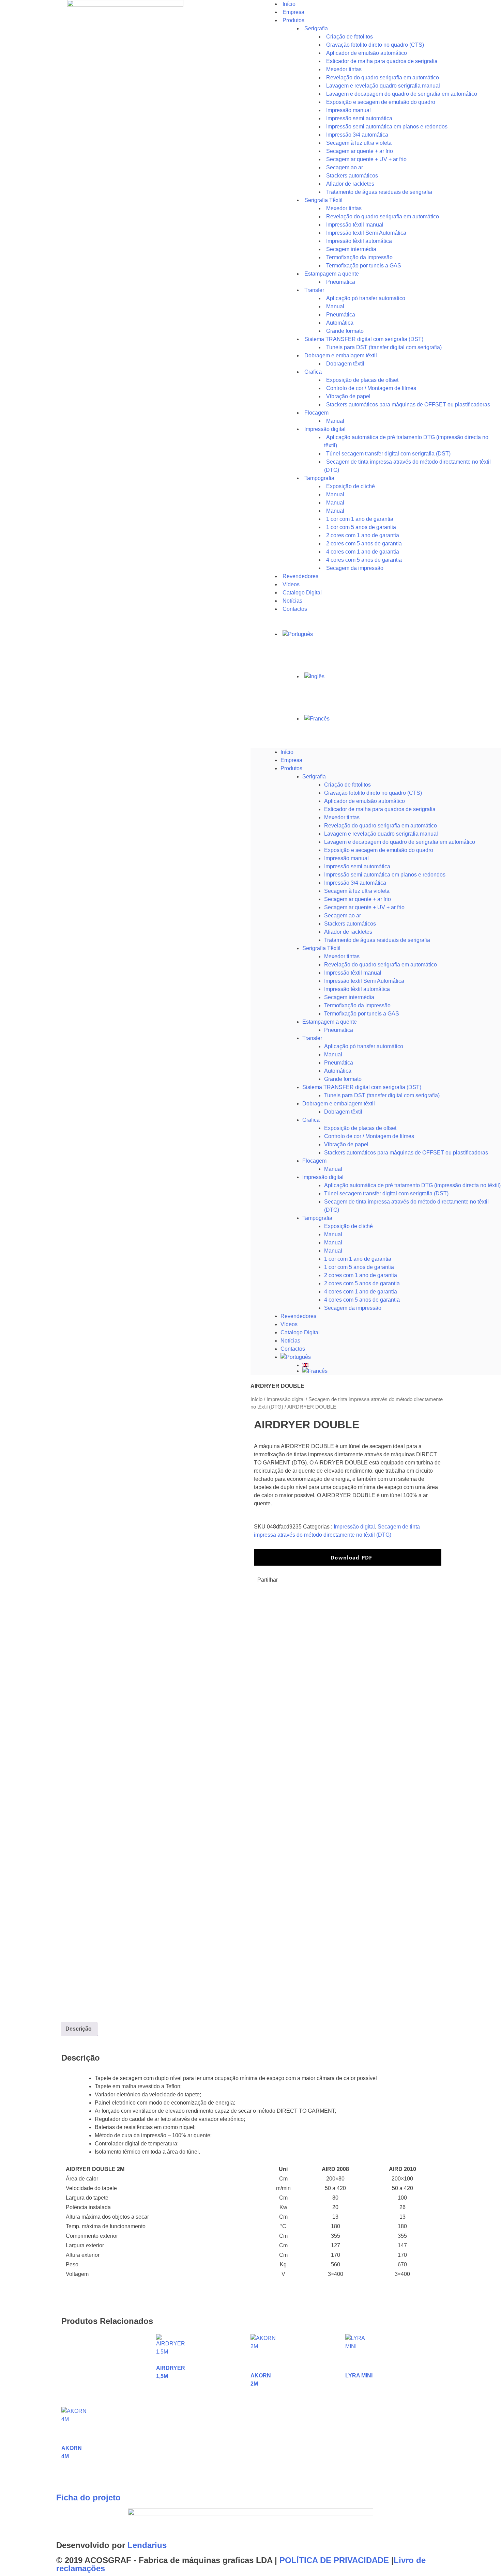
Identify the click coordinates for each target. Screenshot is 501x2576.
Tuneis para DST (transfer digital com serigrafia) (384, 347)
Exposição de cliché (351, 486)
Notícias (290, 1341)
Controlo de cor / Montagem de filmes (369, 1136)
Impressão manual (346, 858)
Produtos (293, 20)
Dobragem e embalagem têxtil (339, 1104)
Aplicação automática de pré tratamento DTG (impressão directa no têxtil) (412, 1185)
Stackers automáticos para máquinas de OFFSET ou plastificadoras (408, 405)
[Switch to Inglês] (402, 677)
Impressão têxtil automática (357, 989)
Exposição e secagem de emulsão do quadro (379, 850)
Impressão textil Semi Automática (364, 981)
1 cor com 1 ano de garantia (358, 1259)
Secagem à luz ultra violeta (357, 891)
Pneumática (339, 1063)
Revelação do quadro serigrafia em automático (381, 826)
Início (287, 752)
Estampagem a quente (330, 1022)
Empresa (291, 760)
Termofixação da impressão (357, 1005)
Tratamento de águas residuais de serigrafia (379, 192)
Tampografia (319, 478)
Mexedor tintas (342, 817)
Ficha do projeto (88, 2497)
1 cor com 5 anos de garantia (359, 1267)
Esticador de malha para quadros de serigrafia (380, 809)
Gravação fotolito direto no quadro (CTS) (373, 793)
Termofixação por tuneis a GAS (362, 1014)
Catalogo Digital (300, 1332)
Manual (333, 1054)
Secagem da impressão (355, 568)
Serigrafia (316, 28)
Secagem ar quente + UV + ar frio (364, 907)
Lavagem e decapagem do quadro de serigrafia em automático (400, 842)
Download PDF (351, 1557)
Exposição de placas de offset (360, 1128)
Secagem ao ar (343, 915)
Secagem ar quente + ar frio (358, 899)
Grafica (313, 372)
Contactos (295, 609)
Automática (338, 1071)
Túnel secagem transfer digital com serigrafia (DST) (386, 1193)
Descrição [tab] (79, 2029)
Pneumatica (339, 1030)
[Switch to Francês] (402, 719)
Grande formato (343, 1079)
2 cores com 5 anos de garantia (362, 1283)
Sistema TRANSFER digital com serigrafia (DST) (362, 1087)
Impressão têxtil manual (353, 973)
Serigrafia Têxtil (321, 948)
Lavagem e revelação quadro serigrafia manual (381, 834)
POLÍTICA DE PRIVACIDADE (334, 2560)
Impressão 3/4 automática (355, 883)
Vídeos (289, 1324)
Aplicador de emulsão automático (365, 801)
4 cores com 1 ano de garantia (361, 1292)
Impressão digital (323, 1177)
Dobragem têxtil (343, 1112)
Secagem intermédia (349, 997)
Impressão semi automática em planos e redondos (385, 875)
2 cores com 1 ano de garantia (361, 1275)
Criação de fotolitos (347, 785)
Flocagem (314, 1161)
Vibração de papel (346, 1144)
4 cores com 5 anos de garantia (362, 1300)
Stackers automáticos (350, 924)
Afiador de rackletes (348, 932)
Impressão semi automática (357, 866)
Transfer (314, 290)
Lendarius (147, 2545)
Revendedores (298, 1316)
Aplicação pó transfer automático (366, 298)
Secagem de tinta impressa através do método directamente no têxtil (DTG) (407, 466)
